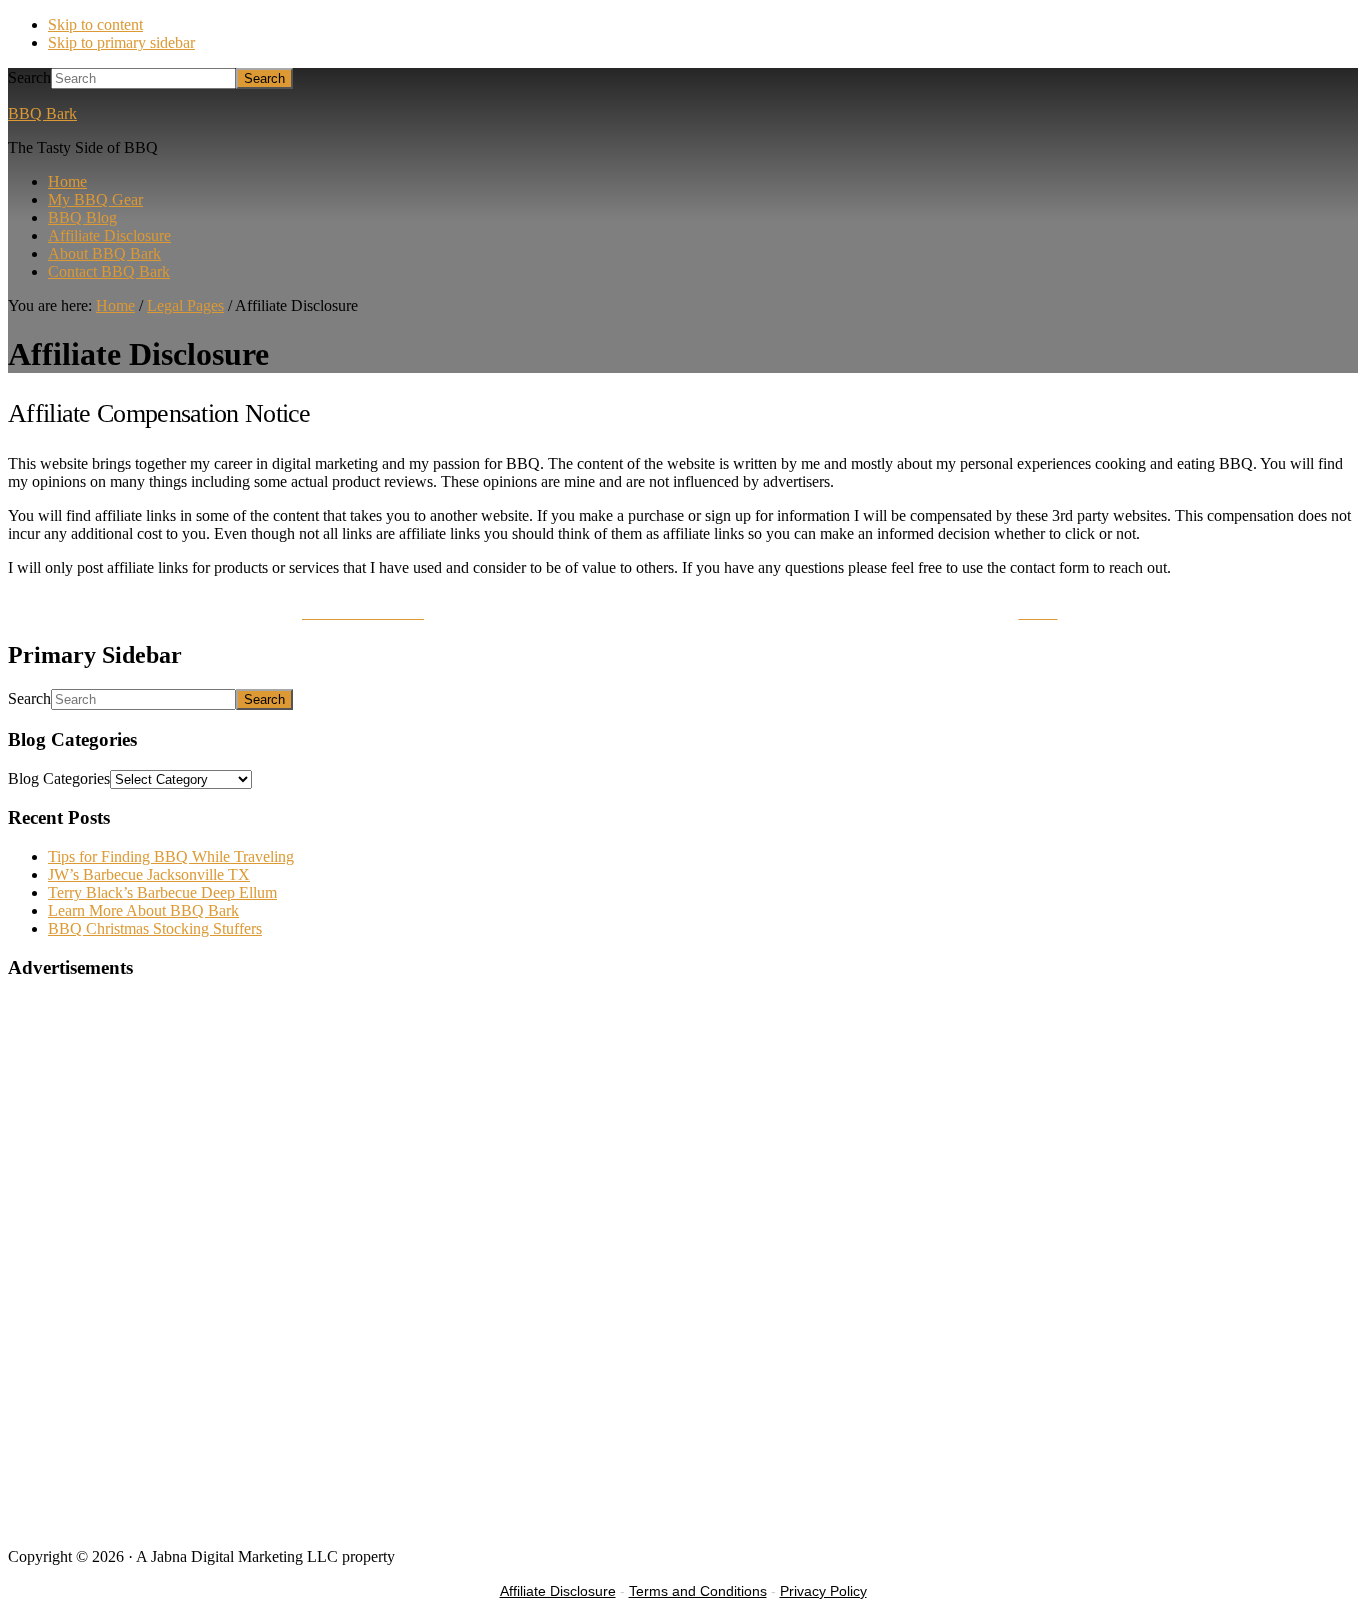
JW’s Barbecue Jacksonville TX (149, 874)
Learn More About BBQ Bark (143, 910)
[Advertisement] (608, 1392)
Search (29, 77)
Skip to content (95, 24)
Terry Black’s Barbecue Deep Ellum (162, 892)
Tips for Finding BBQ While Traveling (171, 856)
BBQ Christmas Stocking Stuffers (155, 928)
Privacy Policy (823, 1591)
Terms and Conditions (698, 1591)
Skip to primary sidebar (121, 42)
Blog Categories (59, 778)
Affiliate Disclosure (558, 1591)
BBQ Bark (42, 113)
